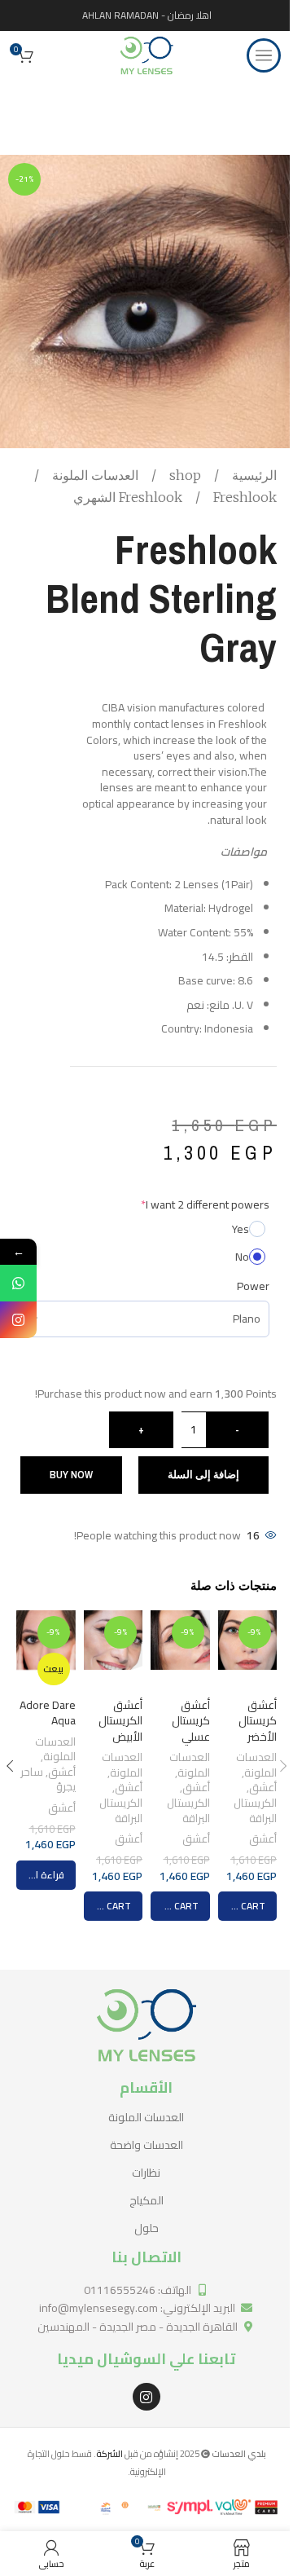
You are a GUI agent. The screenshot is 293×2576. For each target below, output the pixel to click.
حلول (146, 2228)
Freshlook (152, 497)
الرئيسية (253, 475)
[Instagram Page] (18, 1320)
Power (253, 1286)
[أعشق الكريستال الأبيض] (113, 1650)
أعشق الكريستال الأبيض (120, 1721)
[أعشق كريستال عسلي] (180, 1650)
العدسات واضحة (146, 2145)
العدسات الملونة (94, 475)
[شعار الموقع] (146, 55)
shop (184, 475)
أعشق (263, 1788)
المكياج (146, 2200)
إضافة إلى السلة (203, 1475)
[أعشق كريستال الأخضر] (247, 1650)
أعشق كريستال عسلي (191, 1721)
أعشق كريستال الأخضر (258, 1721)
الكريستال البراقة (255, 1811)
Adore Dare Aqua (48, 1713)
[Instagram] (146, 2397)
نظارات (146, 2173)
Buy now (71, 1475)
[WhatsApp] (18, 1283)
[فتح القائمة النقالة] (264, 55)
